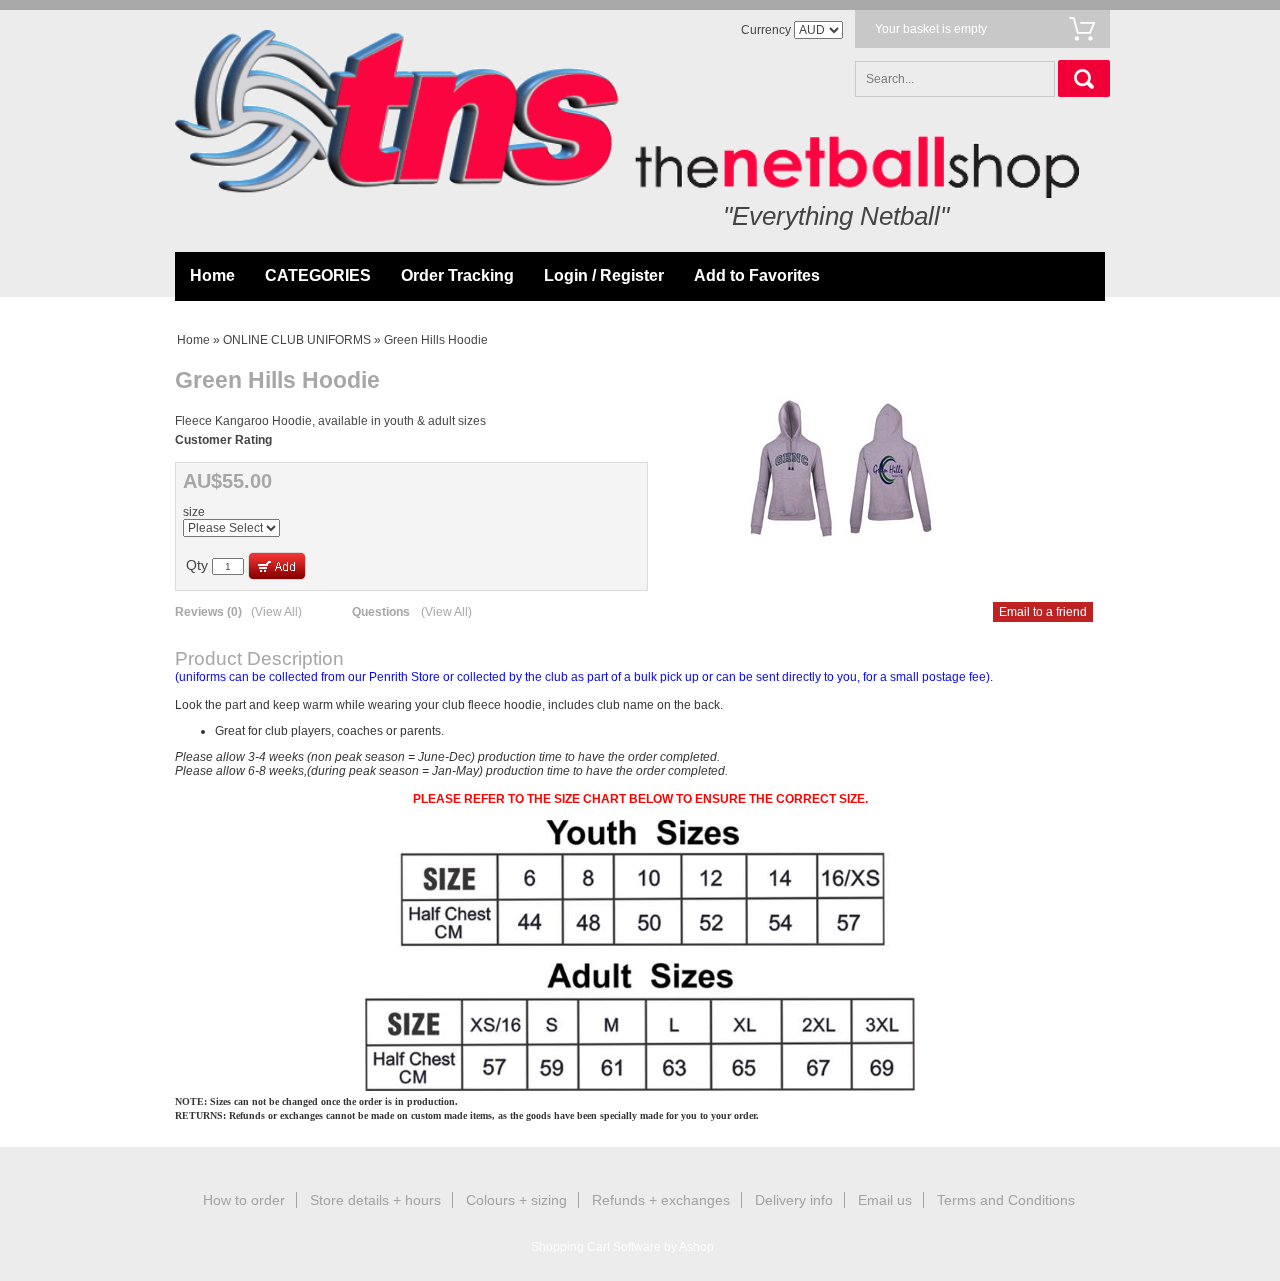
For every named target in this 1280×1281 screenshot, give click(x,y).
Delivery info (794, 1200)
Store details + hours (375, 1200)
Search (1084, 78)
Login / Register (604, 275)
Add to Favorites (757, 275)
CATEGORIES (318, 275)
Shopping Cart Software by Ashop (622, 1247)
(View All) (276, 612)
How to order (244, 1200)
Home (212, 275)
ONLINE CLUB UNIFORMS (297, 340)
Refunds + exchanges (661, 1200)
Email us (885, 1200)
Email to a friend (1043, 612)
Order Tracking (457, 275)
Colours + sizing (516, 1200)
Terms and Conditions (1006, 1200)
